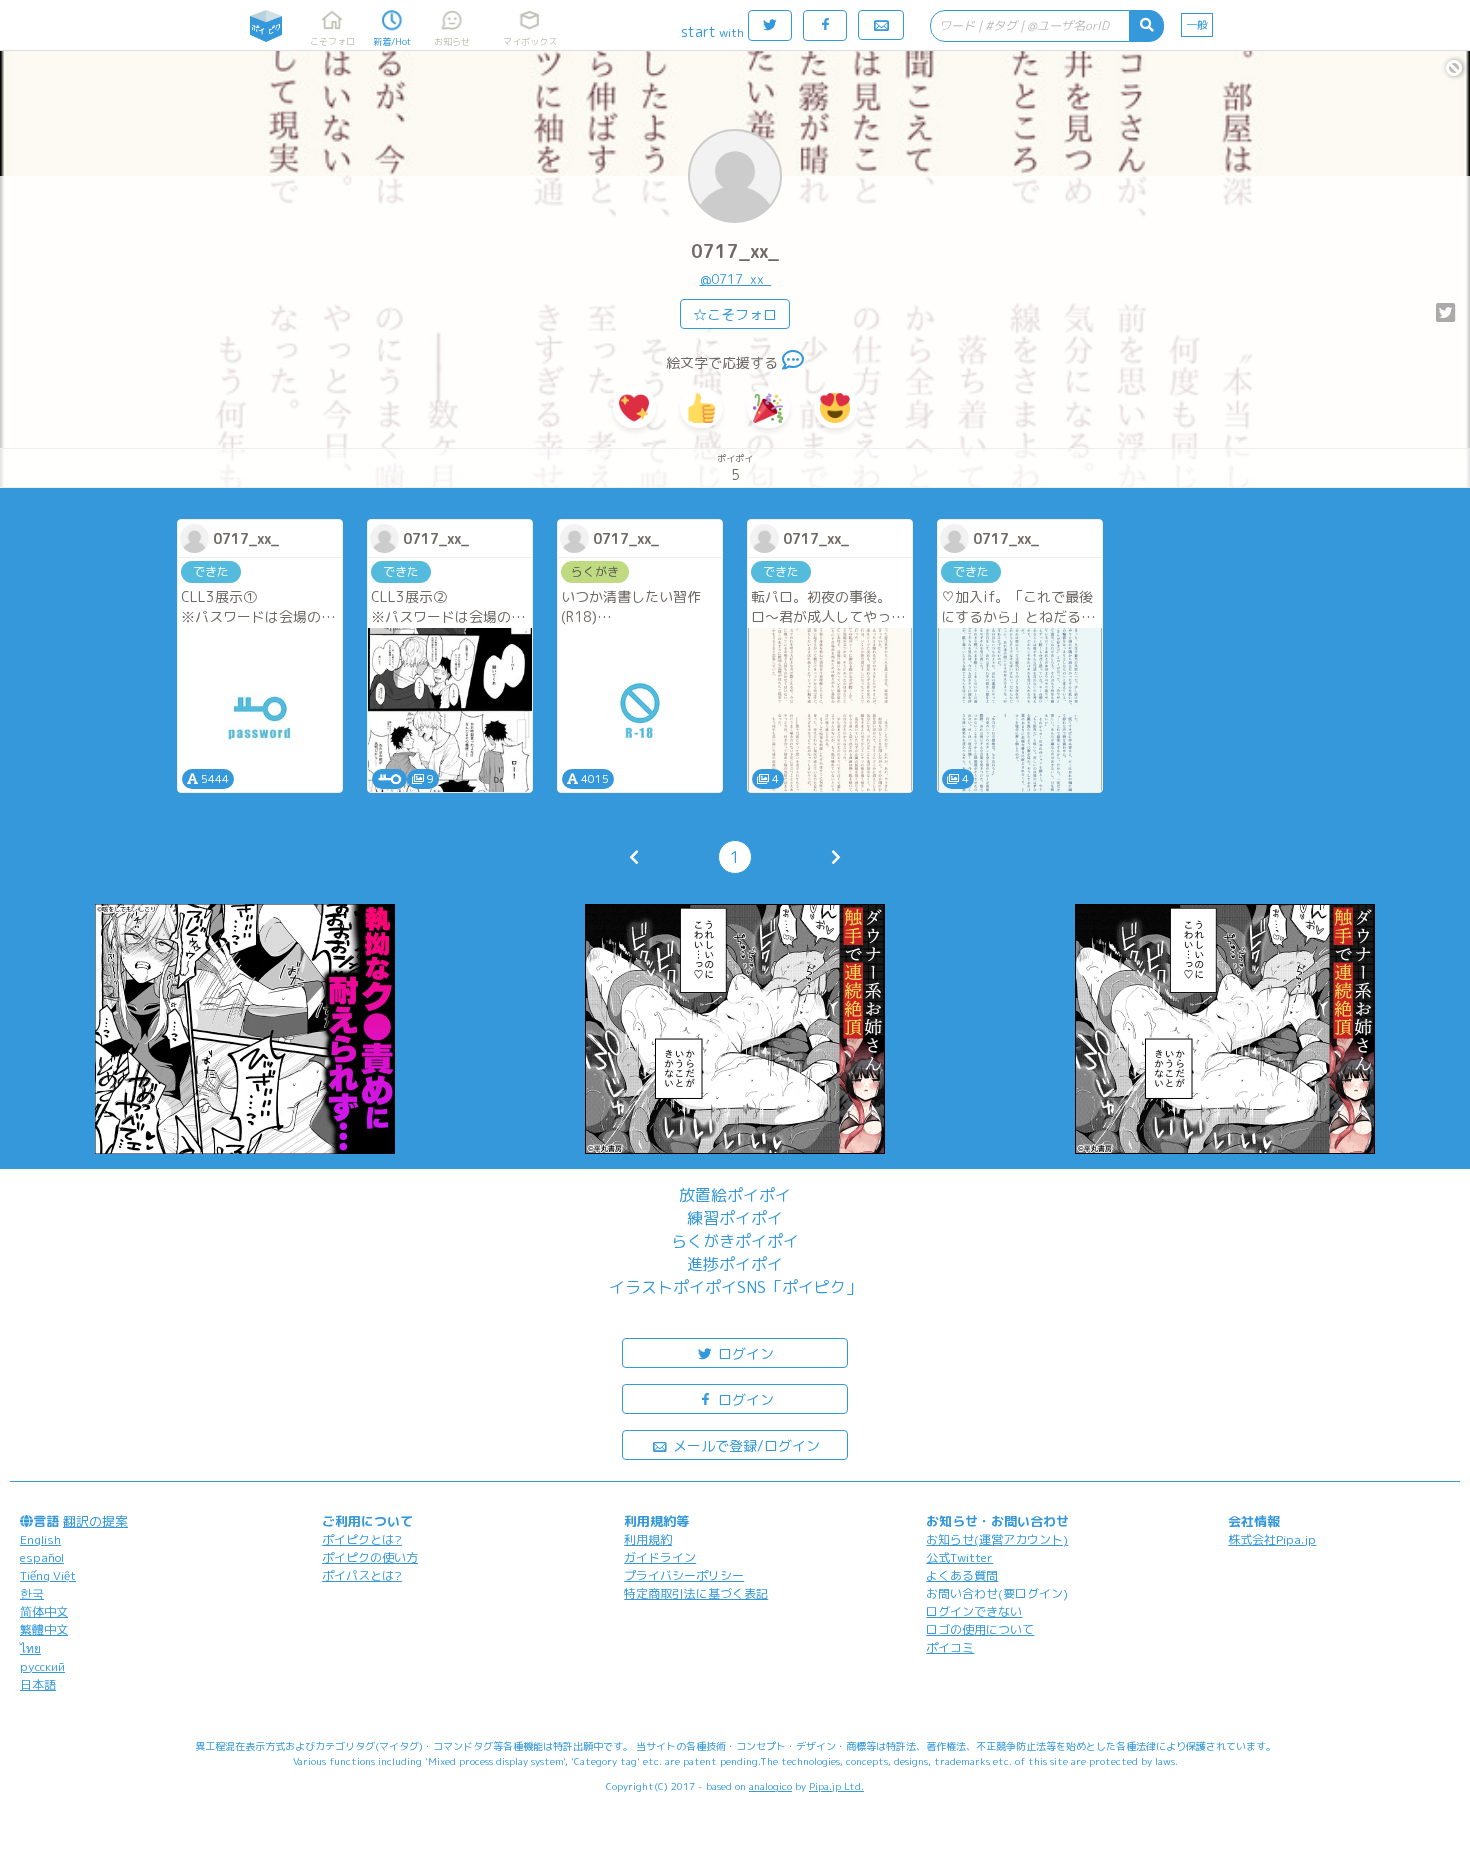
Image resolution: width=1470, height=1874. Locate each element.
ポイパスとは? (362, 1575)
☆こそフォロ (735, 314)
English (40, 1539)
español (42, 1557)
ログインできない (974, 1611)
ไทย (30, 1648)
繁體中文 (44, 1629)
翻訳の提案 (95, 1521)
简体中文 (44, 1611)
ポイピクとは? (362, 1539)
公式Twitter (959, 1557)
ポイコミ (950, 1647)
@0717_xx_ (735, 279)
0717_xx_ (735, 251)
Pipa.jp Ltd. (836, 1786)
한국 (32, 1593)
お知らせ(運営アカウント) (997, 1539)
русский (42, 1666)
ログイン (744, 1353)
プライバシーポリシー (684, 1575)
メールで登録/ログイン (744, 1445)
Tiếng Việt (48, 1575)
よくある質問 (962, 1575)
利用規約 (648, 1539)
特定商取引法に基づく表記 (696, 1593)
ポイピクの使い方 (370, 1557)
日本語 (38, 1684)
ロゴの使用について (980, 1629)
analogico (770, 1786)
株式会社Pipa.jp (1272, 1539)
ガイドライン (660, 1557)
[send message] (793, 362)
